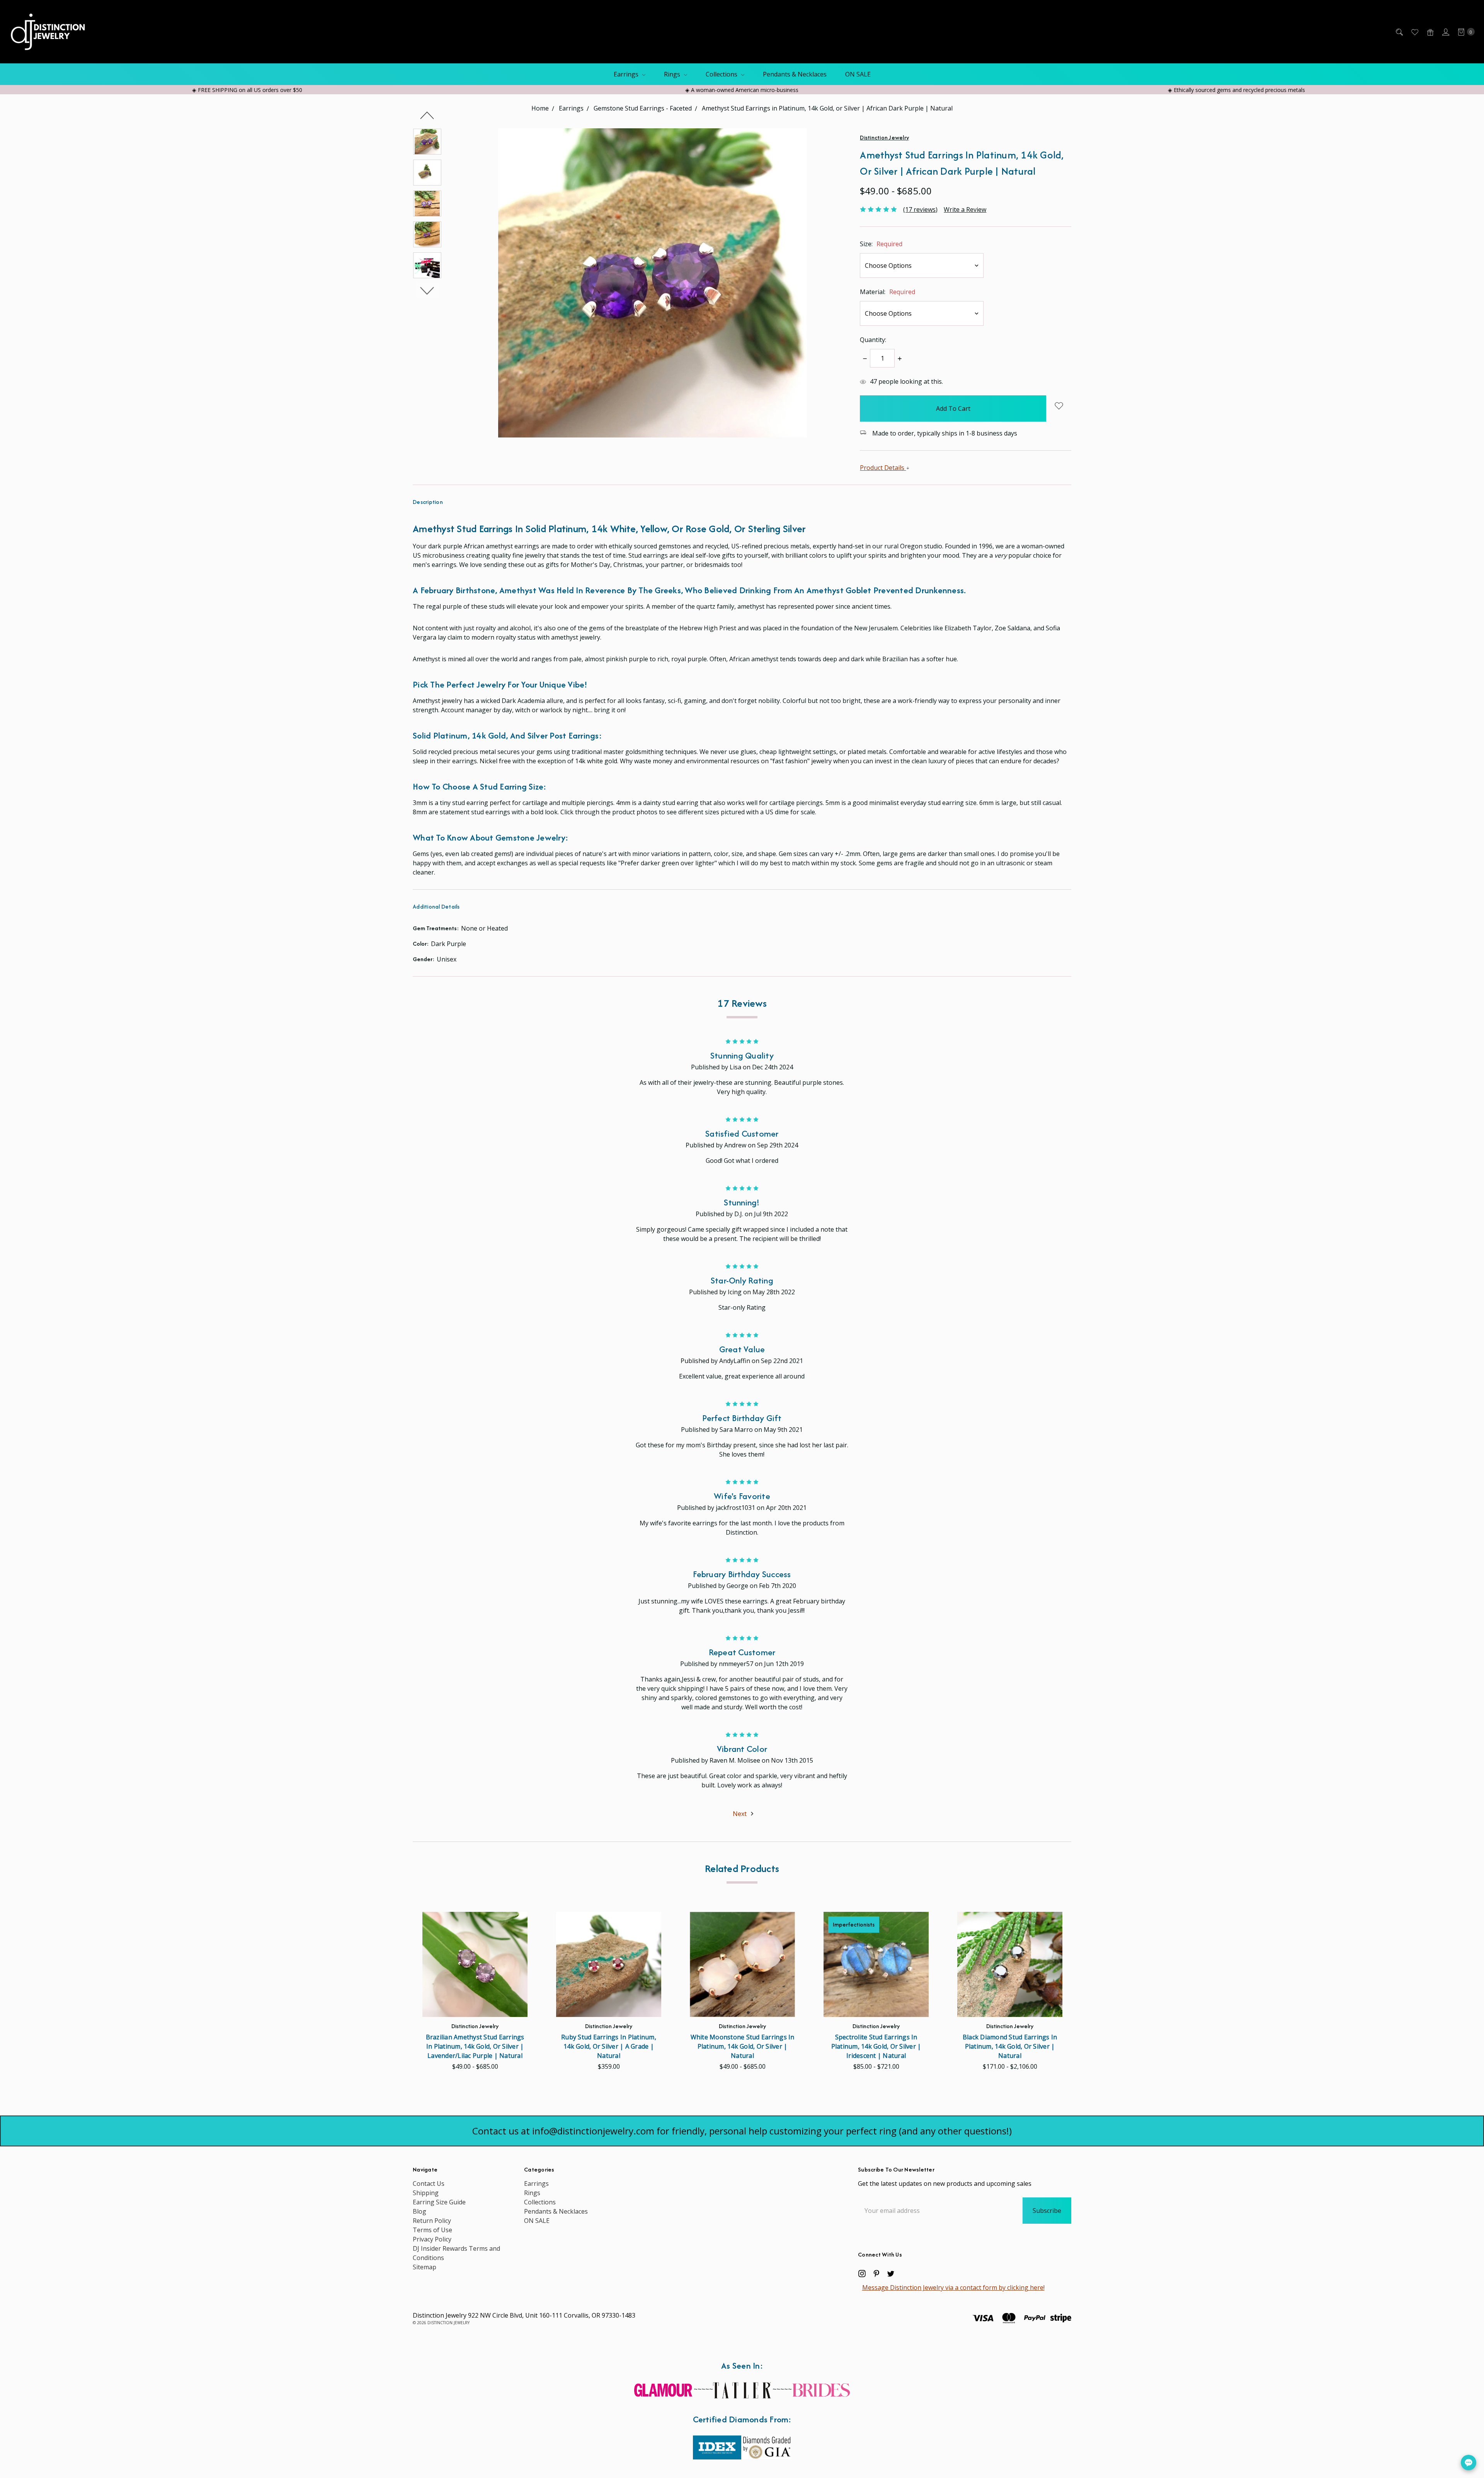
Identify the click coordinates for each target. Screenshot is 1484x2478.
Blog (420, 2211)
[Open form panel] (1469, 2463)
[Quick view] (515, 1924)
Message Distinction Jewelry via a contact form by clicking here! (953, 2287)
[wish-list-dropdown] (1059, 406)
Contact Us (429, 2184)
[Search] (1399, 32)
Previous (427, 115)
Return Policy (432, 2221)
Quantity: (873, 340)
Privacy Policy (432, 2239)
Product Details (883, 468)
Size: (881, 244)
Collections (722, 74)
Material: (888, 292)
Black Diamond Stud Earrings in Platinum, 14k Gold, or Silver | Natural (1010, 2046)
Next (427, 291)
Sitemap (425, 2267)
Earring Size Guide (439, 2202)
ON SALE (858, 74)
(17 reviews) (920, 209)
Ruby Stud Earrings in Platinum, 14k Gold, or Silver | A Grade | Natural (609, 2046)
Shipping (426, 2193)
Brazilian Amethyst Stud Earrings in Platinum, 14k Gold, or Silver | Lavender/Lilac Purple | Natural (475, 2046)
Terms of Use (432, 2230)
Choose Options (475, 2004)
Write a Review (965, 209)
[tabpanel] (475, 1994)
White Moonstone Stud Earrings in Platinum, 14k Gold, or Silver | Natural (743, 2046)
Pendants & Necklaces (795, 74)
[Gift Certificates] (1430, 32)
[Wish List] (1414, 32)
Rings (673, 74)
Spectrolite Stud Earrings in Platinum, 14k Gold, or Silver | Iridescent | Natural (876, 2046)
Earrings (627, 74)
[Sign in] (1445, 32)
